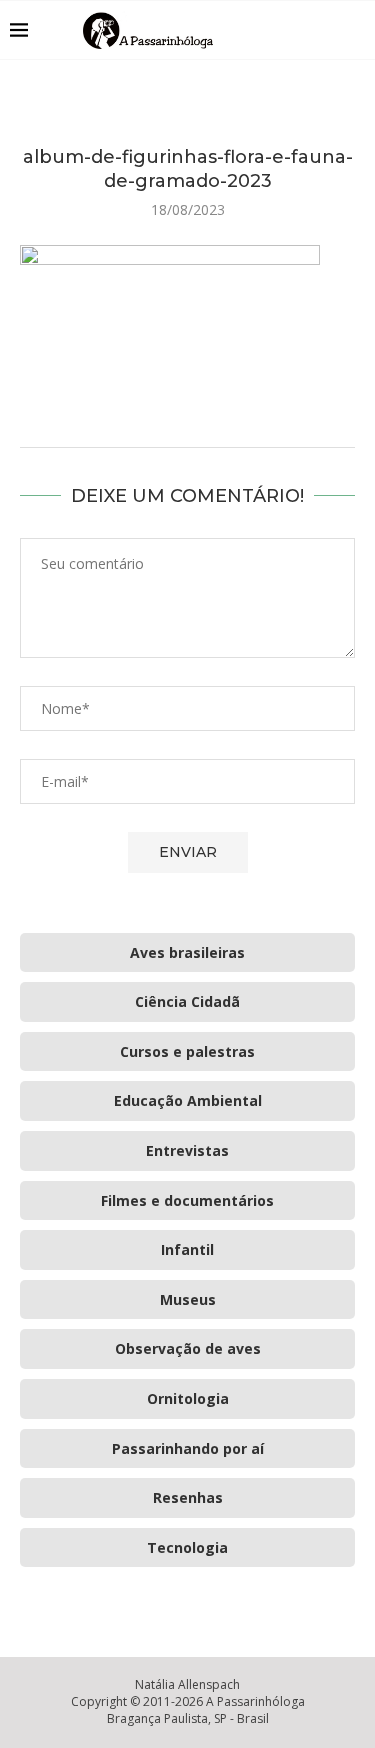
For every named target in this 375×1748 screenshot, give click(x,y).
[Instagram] (303, 30)
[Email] (324, 30)
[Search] (355, 30)
